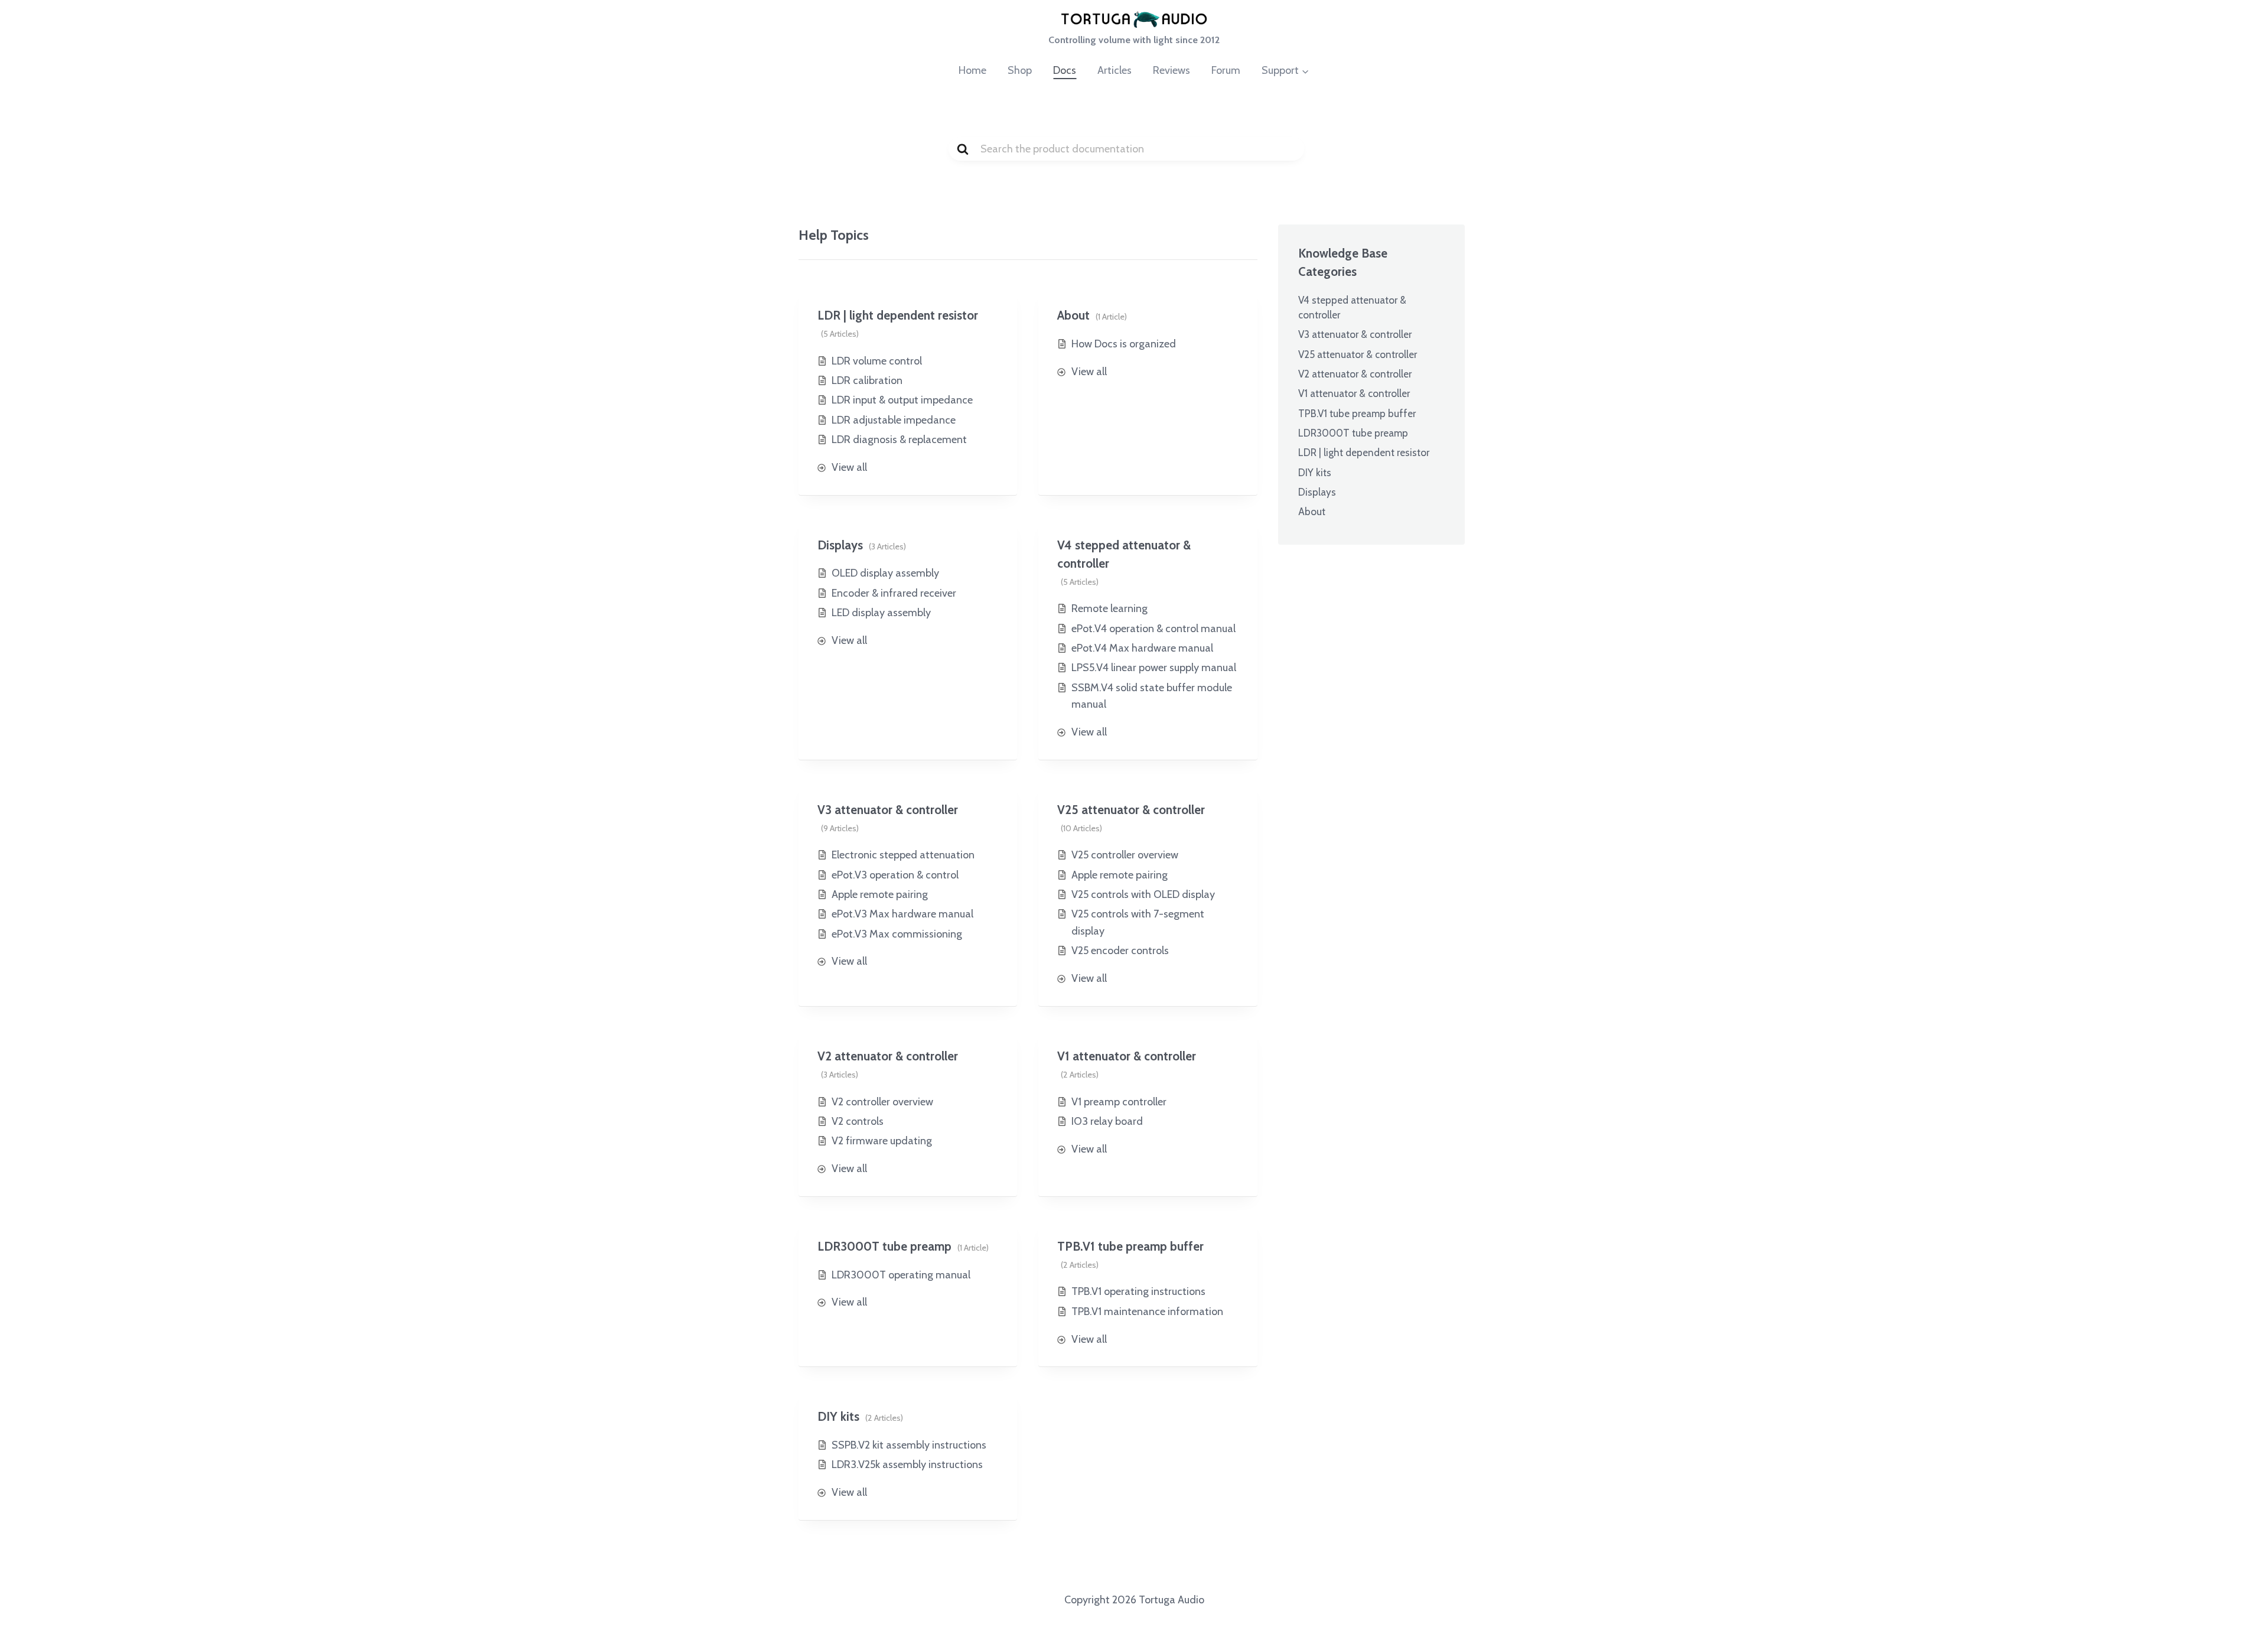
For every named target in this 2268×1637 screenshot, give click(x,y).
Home (972, 70)
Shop (1020, 70)
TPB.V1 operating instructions (1138, 1291)
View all (849, 467)
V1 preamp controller (1119, 1102)
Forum (1226, 70)
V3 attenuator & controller (888, 810)
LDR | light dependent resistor (898, 315)
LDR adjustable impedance (894, 420)
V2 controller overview (882, 1102)
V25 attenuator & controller (1131, 810)
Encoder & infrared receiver (894, 593)
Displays (840, 545)
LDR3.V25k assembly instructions (907, 1464)
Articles (1115, 70)
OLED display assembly (885, 573)
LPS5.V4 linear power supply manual (1154, 668)
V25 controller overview (1125, 855)
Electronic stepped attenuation (903, 855)
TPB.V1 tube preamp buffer (1130, 1246)
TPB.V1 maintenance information (1147, 1311)
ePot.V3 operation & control (895, 875)
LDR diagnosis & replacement (899, 440)
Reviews (1172, 70)
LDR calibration (867, 380)
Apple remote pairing (880, 894)
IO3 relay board (1107, 1121)
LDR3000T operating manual (901, 1275)
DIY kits (838, 1416)
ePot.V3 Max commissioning (897, 934)
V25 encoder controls (1120, 951)
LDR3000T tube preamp (884, 1246)
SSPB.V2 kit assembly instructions (909, 1445)
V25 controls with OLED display (1143, 894)
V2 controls (858, 1121)
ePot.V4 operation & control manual (1153, 629)
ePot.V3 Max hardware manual (902, 914)
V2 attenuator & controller (888, 1056)
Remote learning (1109, 608)
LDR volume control (877, 361)
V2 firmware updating (882, 1141)
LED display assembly (881, 613)
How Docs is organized (1124, 344)
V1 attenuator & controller (1127, 1056)
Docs (1065, 70)
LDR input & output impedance (902, 400)
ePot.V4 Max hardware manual (1142, 648)
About (1073, 315)
